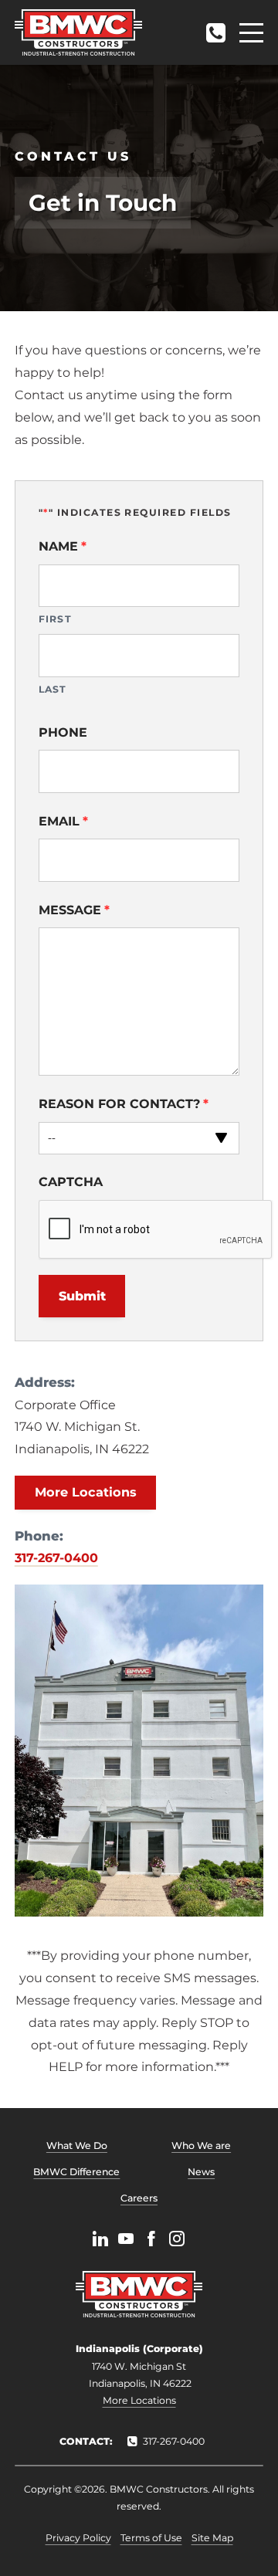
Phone (63, 732)
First (55, 619)
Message (74, 910)
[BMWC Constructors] (78, 32)
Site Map (212, 2538)
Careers (139, 2198)
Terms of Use (151, 2538)
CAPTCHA (71, 1182)
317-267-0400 (215, 28)
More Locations (86, 1492)
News (201, 2172)
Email (63, 821)
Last (53, 689)
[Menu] (251, 33)
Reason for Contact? (124, 1104)
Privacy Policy (78, 2538)
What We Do (77, 2146)
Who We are (201, 2146)
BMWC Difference (76, 2172)
